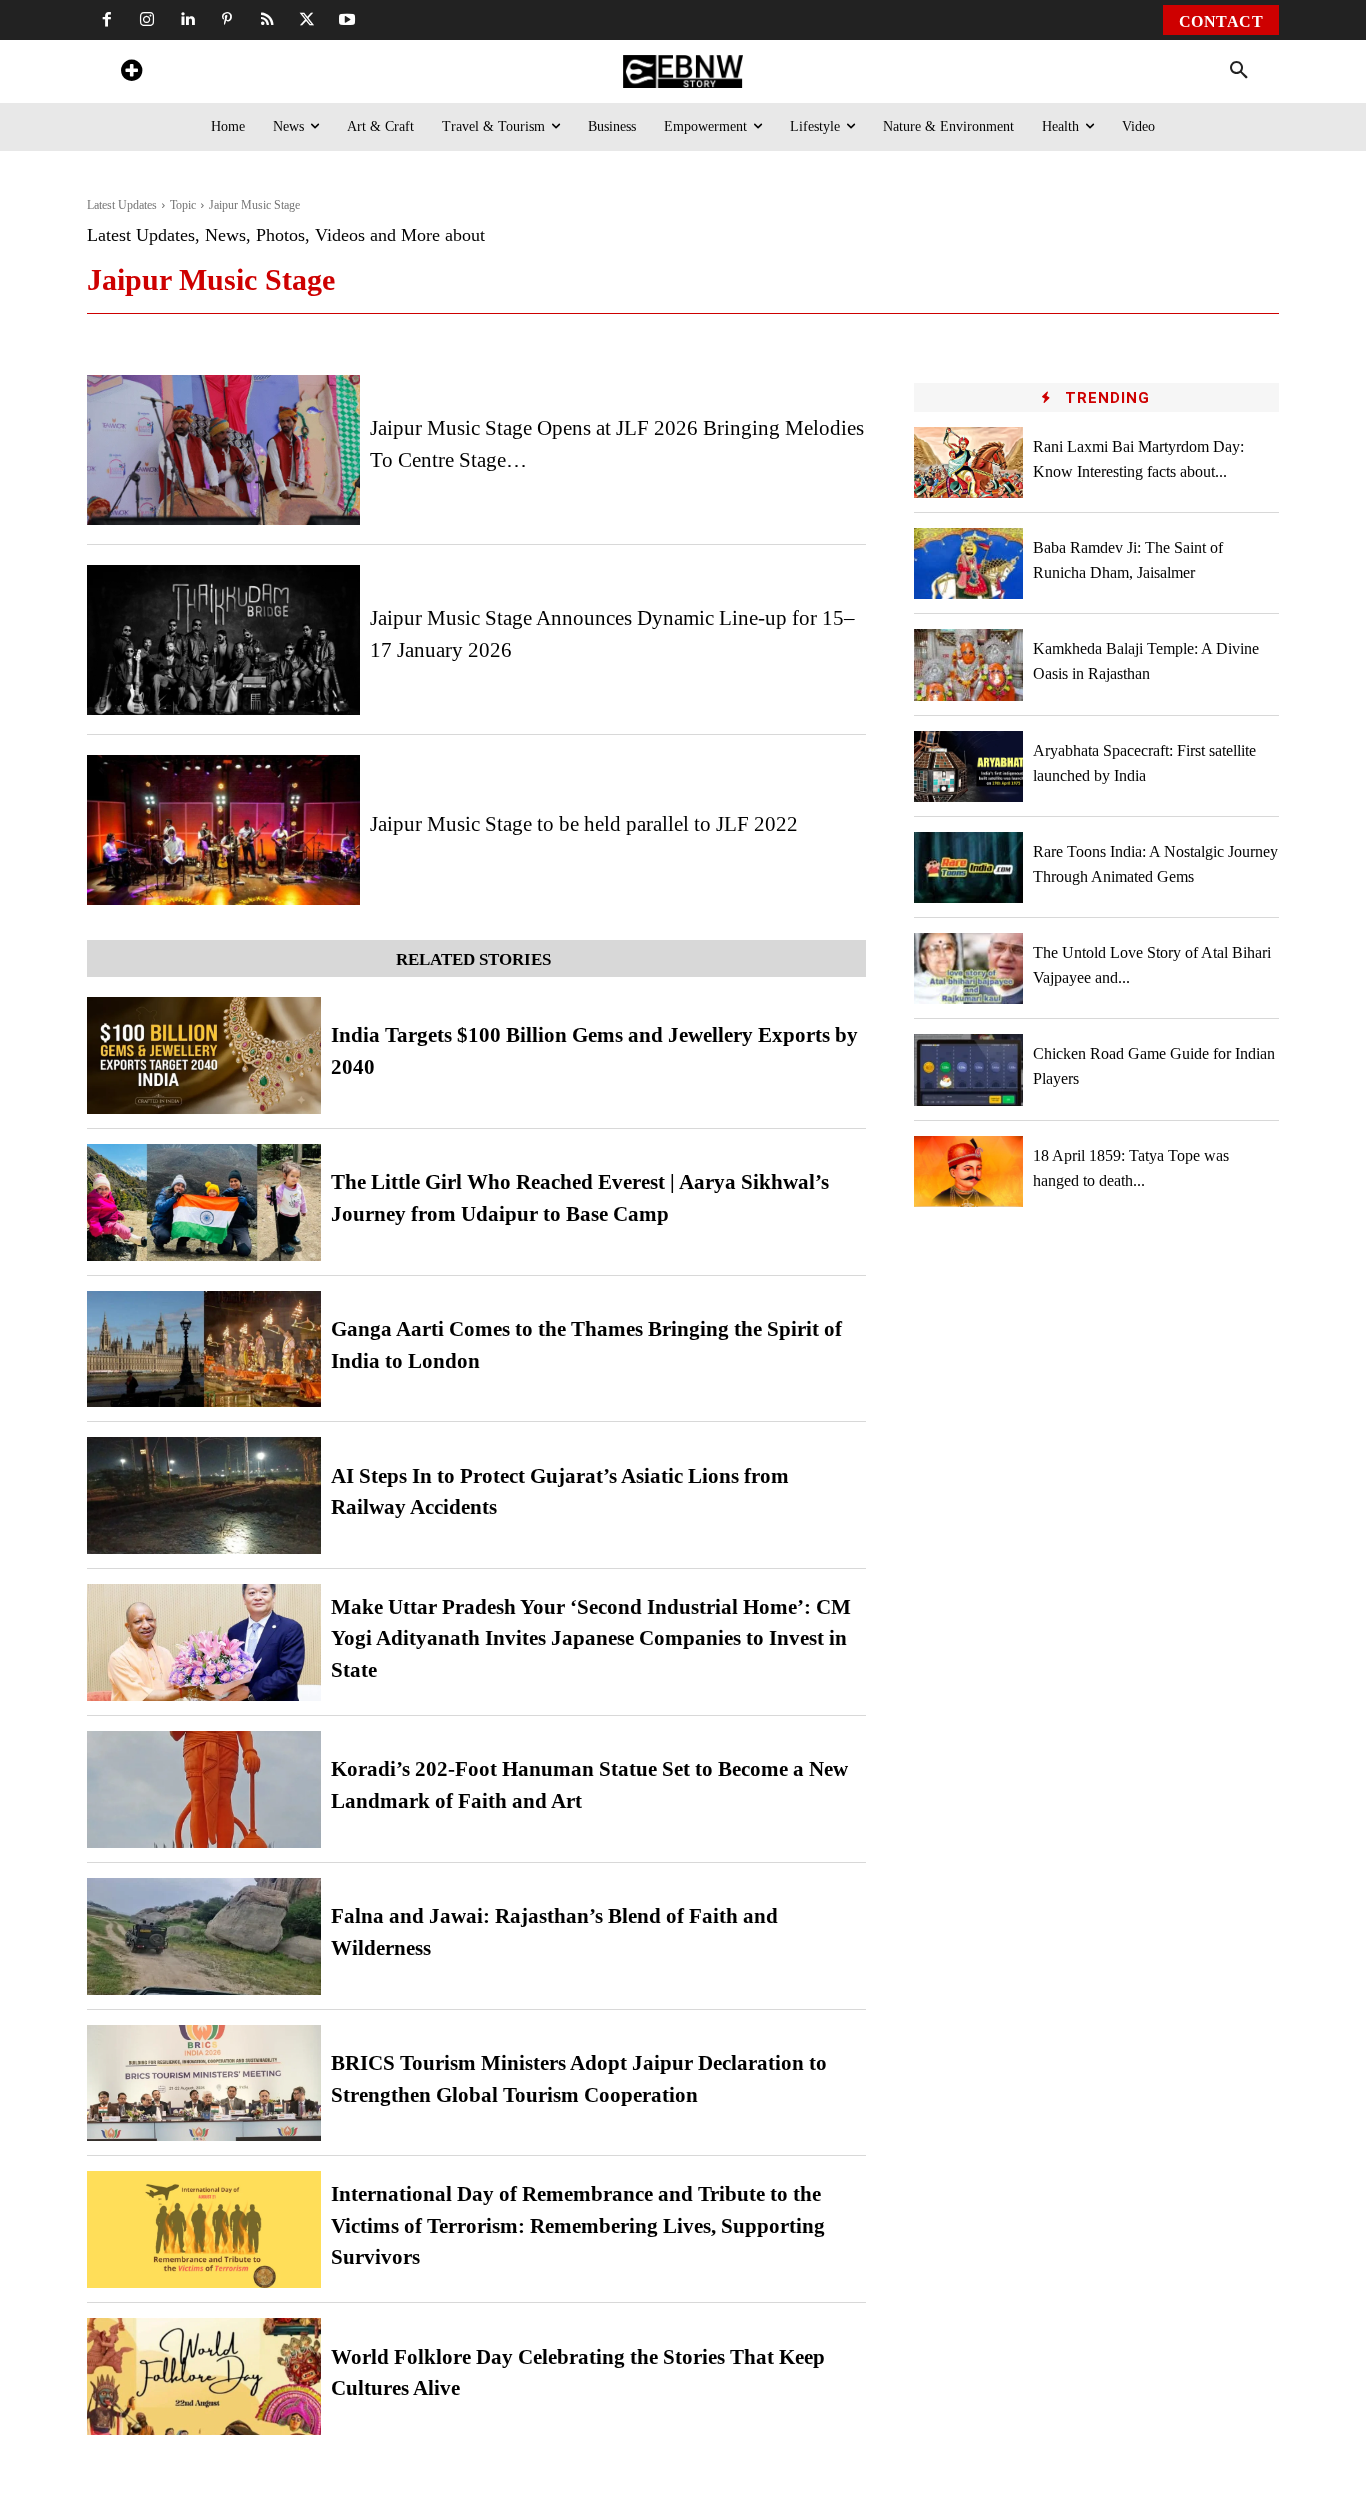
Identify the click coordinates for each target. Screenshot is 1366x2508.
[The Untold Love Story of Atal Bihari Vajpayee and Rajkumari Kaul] (969, 968)
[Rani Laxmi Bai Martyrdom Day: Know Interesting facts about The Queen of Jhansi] (969, 462)
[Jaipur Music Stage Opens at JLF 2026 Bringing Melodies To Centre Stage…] (223, 450)
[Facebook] (107, 20)
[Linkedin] (187, 20)
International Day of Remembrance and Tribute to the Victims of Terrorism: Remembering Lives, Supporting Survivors (578, 2225)
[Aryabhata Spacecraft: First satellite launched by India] (969, 766)
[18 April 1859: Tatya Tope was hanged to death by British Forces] (969, 1171)
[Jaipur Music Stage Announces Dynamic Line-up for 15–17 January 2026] (223, 640)
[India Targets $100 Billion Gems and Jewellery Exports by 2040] (204, 1055)
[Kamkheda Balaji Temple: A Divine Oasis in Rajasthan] (969, 664)
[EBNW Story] (682, 71)
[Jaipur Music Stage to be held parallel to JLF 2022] (223, 830)
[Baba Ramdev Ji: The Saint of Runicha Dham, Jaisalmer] (969, 563)
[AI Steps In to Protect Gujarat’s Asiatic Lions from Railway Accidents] (204, 1495)
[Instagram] (147, 20)
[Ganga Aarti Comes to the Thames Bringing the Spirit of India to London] (204, 1349)
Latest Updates (122, 205)
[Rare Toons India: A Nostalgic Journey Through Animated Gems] (969, 867)
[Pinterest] (227, 20)
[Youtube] (347, 20)
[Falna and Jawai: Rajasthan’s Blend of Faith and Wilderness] (204, 1936)
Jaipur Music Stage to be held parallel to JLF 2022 (584, 824)
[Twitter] (307, 20)
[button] (1239, 71)
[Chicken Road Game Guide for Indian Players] (969, 1069)
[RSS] (267, 20)
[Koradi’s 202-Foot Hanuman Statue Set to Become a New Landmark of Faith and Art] (204, 1789)
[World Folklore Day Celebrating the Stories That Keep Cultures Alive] (204, 2376)
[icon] (131, 73)
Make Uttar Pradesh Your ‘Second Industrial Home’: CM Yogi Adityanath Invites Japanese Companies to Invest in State (591, 1638)
